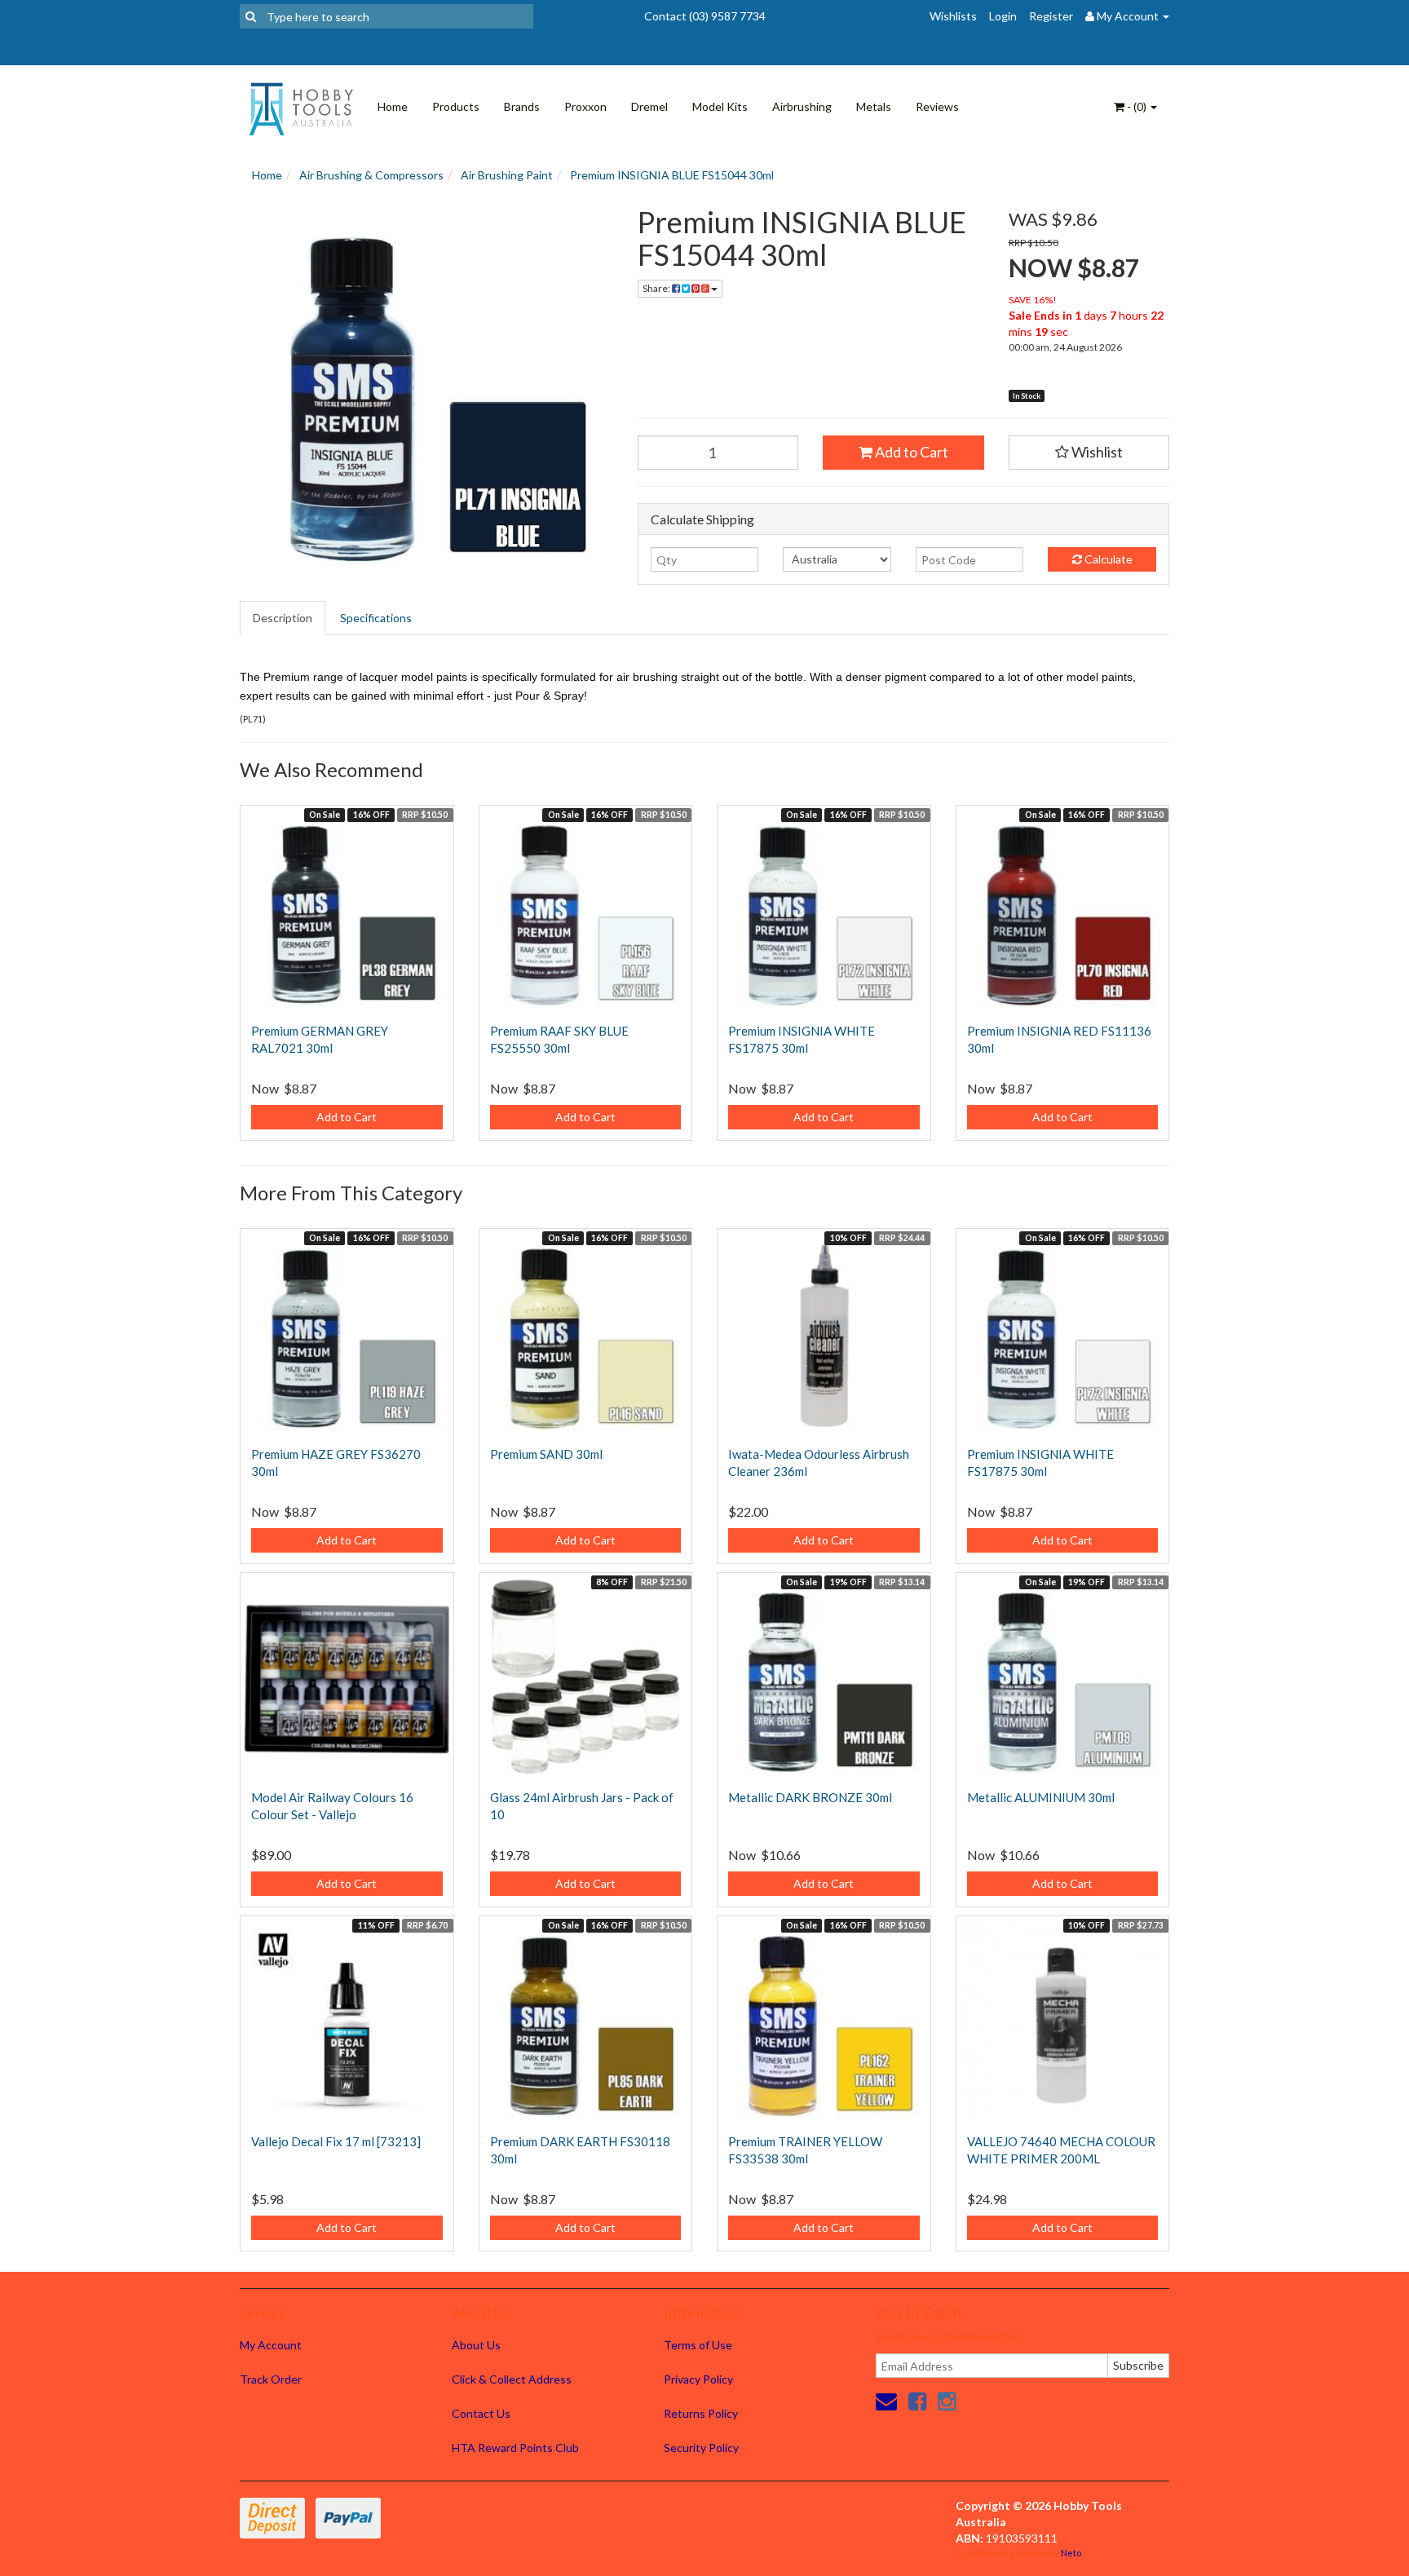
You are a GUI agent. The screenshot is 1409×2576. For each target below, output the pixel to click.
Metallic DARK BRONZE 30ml (810, 1797)
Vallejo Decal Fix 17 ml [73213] (336, 2141)
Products (456, 106)
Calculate (1107, 559)
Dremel (649, 106)
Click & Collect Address (512, 2379)
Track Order (271, 2379)
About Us (476, 2345)
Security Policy (701, 2448)
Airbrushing (802, 106)
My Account (271, 2345)
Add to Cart (910, 452)
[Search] (251, 16)
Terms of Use (698, 2345)
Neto (1071, 2553)
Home (393, 106)
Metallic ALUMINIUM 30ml (1041, 1797)
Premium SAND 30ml (546, 1454)
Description (283, 618)
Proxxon (585, 106)
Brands (522, 106)
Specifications (376, 618)
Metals (874, 106)
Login (1003, 16)
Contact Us (481, 2413)
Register (1051, 16)
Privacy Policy (698, 2379)
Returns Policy (701, 2413)
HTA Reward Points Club (515, 2448)
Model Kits (720, 106)
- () (1137, 106)
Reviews (937, 106)
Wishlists (953, 16)
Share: (657, 288)
